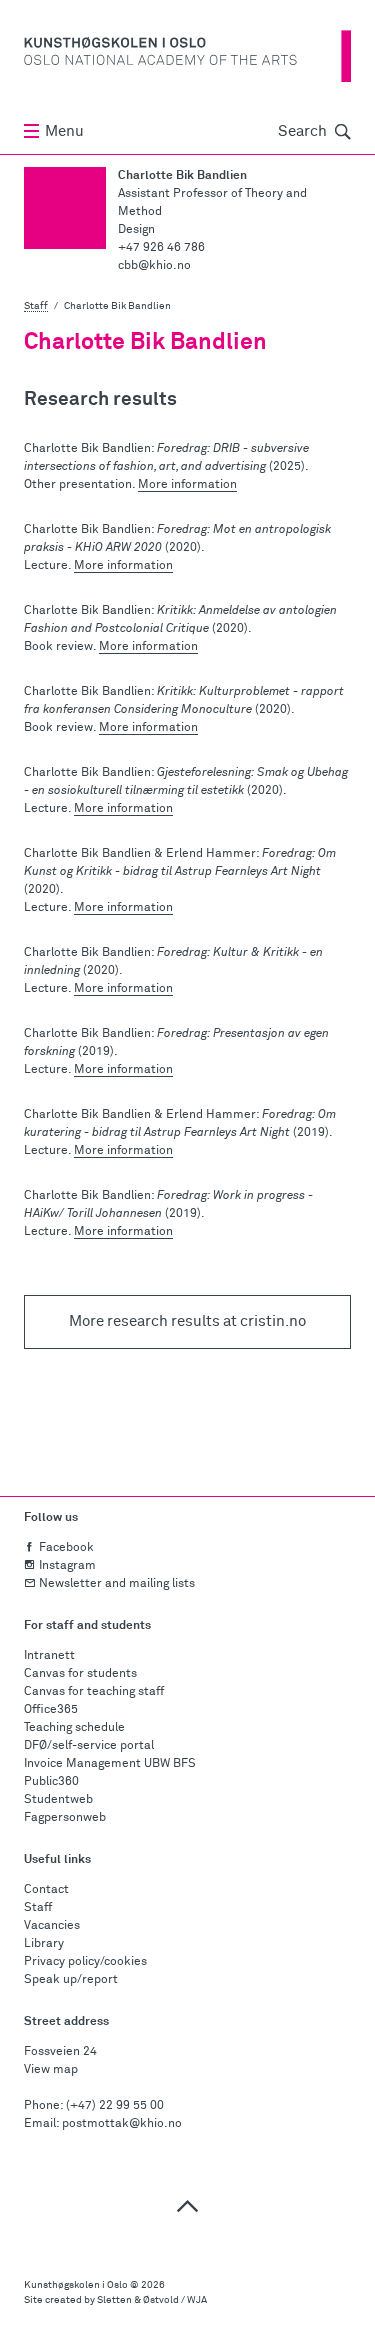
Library (44, 1944)
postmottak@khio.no (122, 2124)
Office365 (51, 1710)
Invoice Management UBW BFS (110, 1764)
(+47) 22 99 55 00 (115, 2106)
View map (51, 2070)
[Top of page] (187, 2205)
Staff (36, 306)
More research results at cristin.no (187, 1321)
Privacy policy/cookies (85, 1962)
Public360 (51, 1782)
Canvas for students (80, 1674)
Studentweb (58, 1800)
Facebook (66, 1548)
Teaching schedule (74, 1728)
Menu (64, 131)
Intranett (49, 1656)
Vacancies (52, 1926)
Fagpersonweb (65, 1818)
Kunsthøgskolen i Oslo (76, 2285)
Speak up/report (71, 1980)
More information (187, 485)
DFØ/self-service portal (89, 1746)
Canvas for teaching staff (94, 1692)
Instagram (67, 1566)
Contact (46, 1890)
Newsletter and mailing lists (117, 1584)
